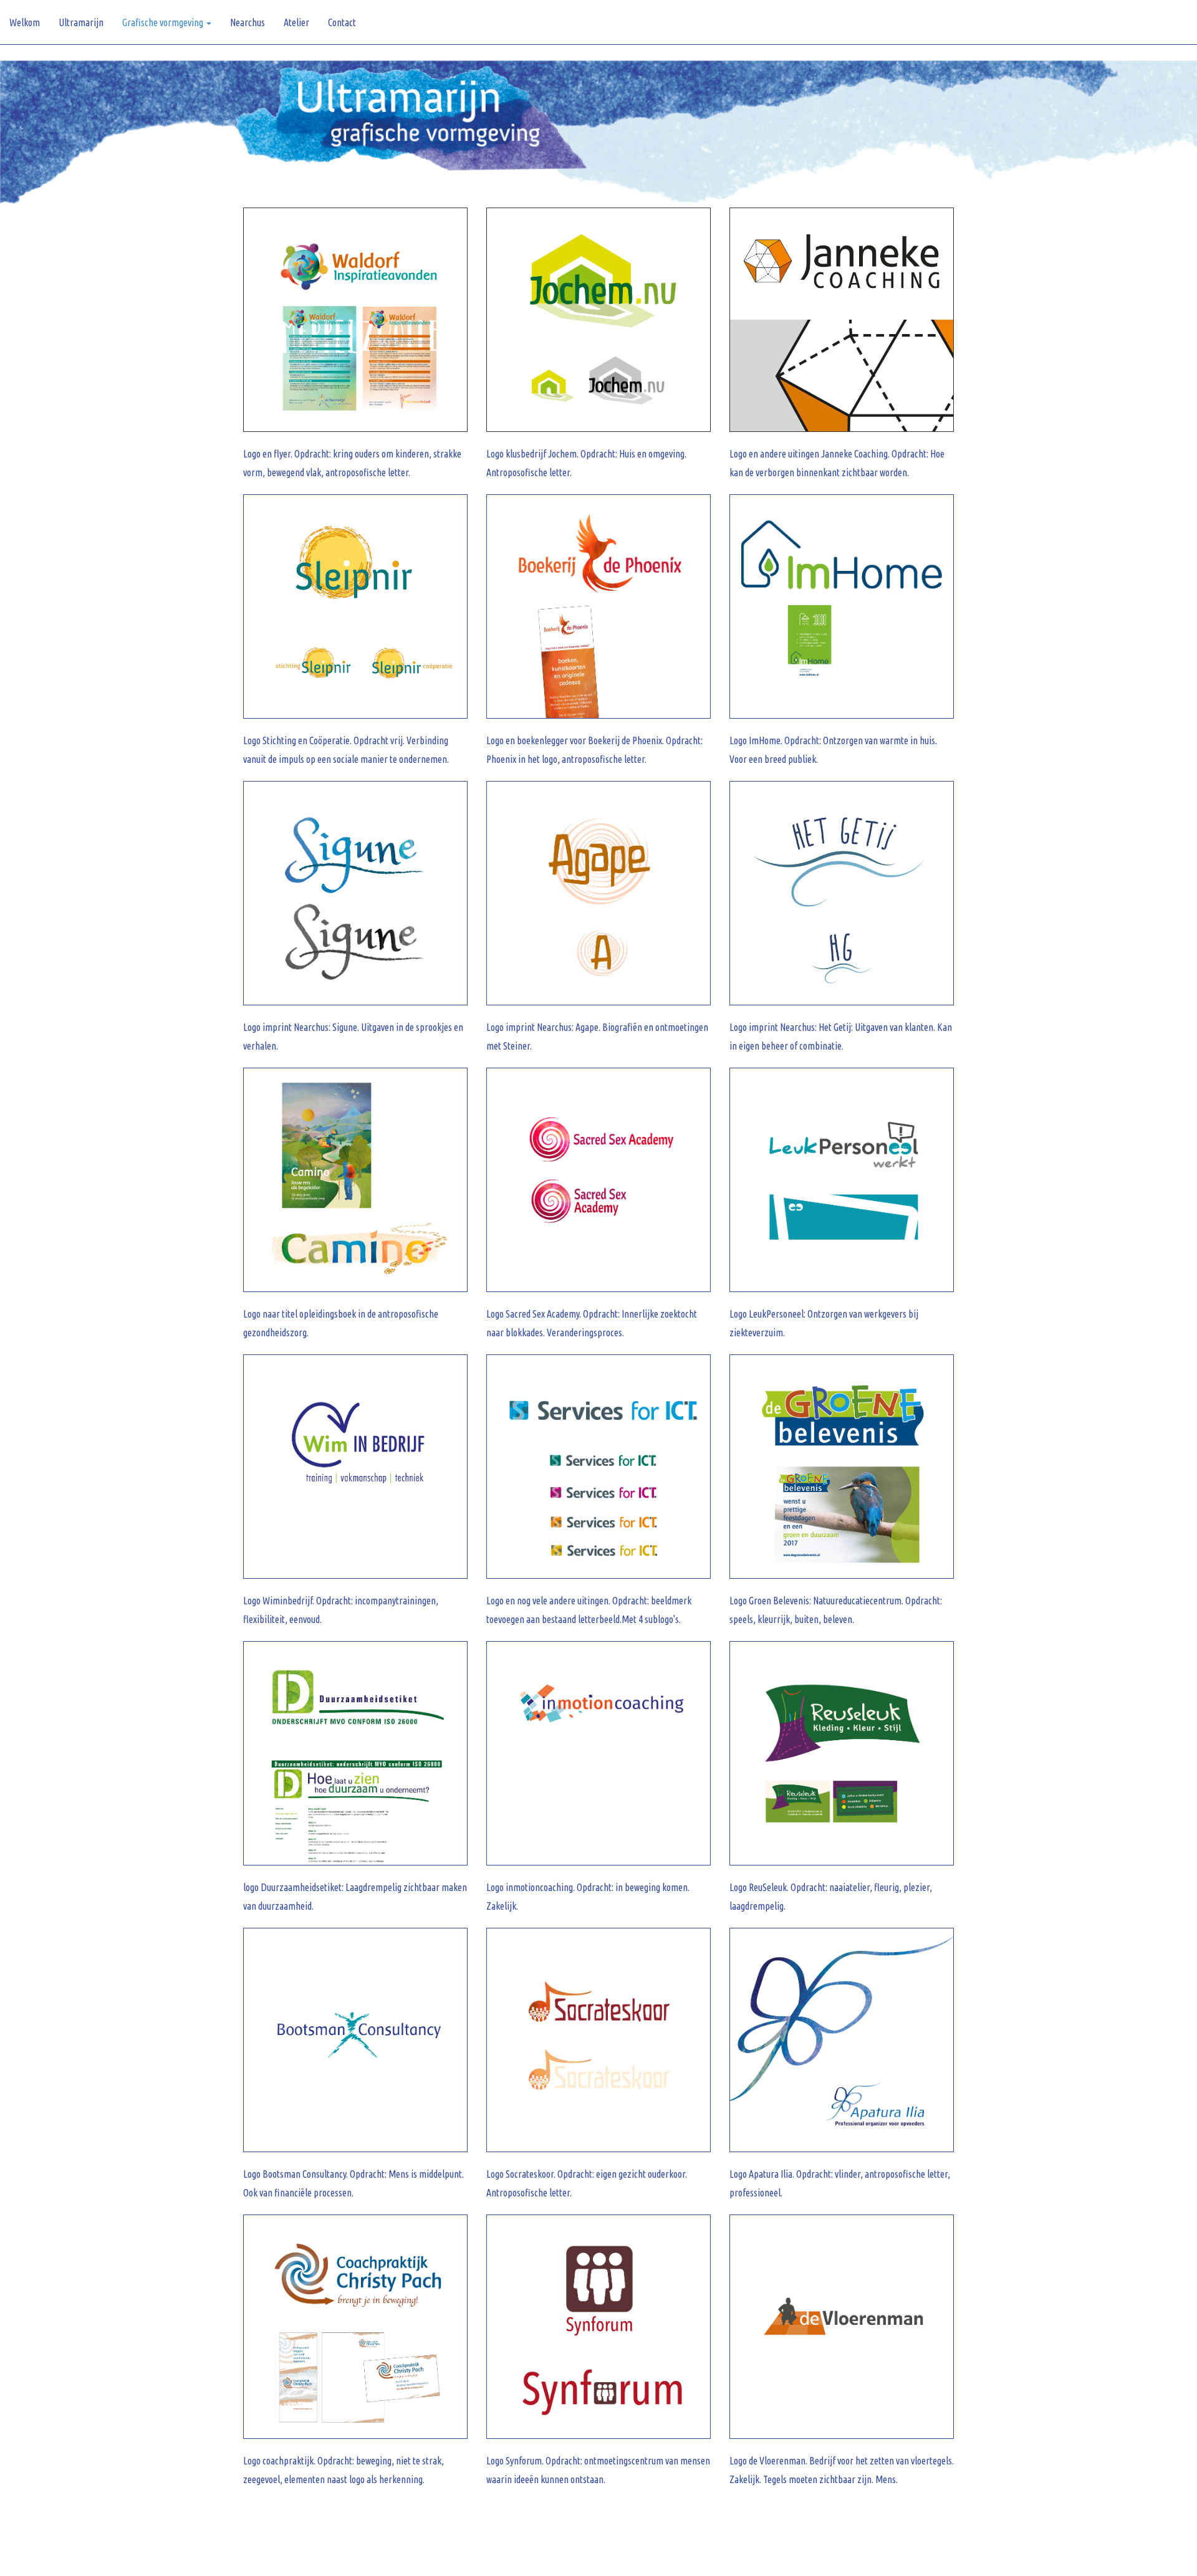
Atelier (296, 22)
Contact (342, 22)
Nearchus (248, 22)
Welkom (25, 22)
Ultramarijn (81, 22)
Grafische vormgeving (164, 22)
